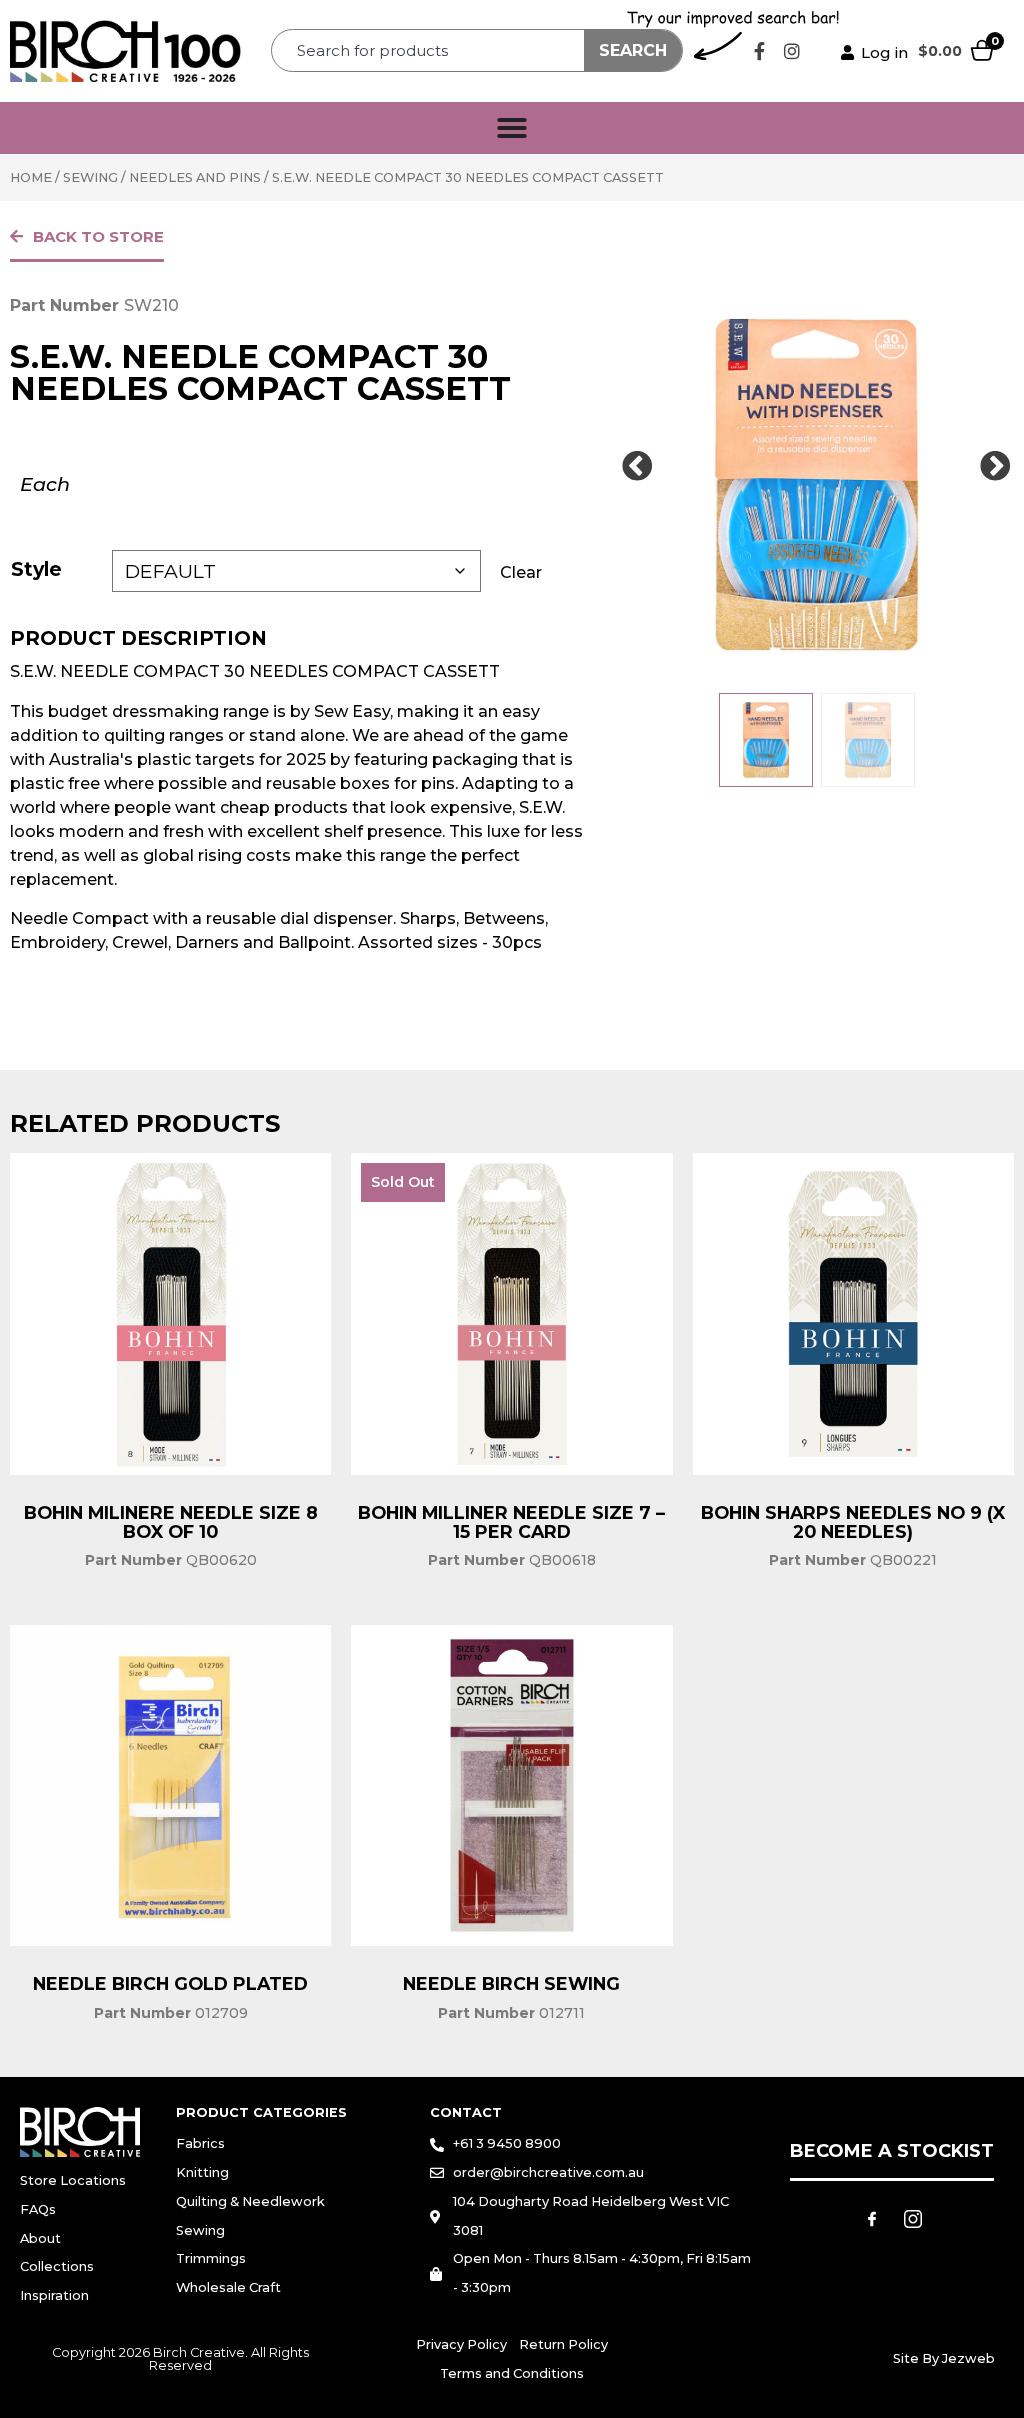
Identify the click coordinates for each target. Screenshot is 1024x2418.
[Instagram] (792, 51)
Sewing (90, 177)
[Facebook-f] (759, 51)
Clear (521, 572)
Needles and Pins (195, 177)
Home (31, 177)
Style (36, 569)
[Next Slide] (996, 467)
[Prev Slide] (637, 467)
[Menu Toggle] (512, 128)
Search (633, 50)
